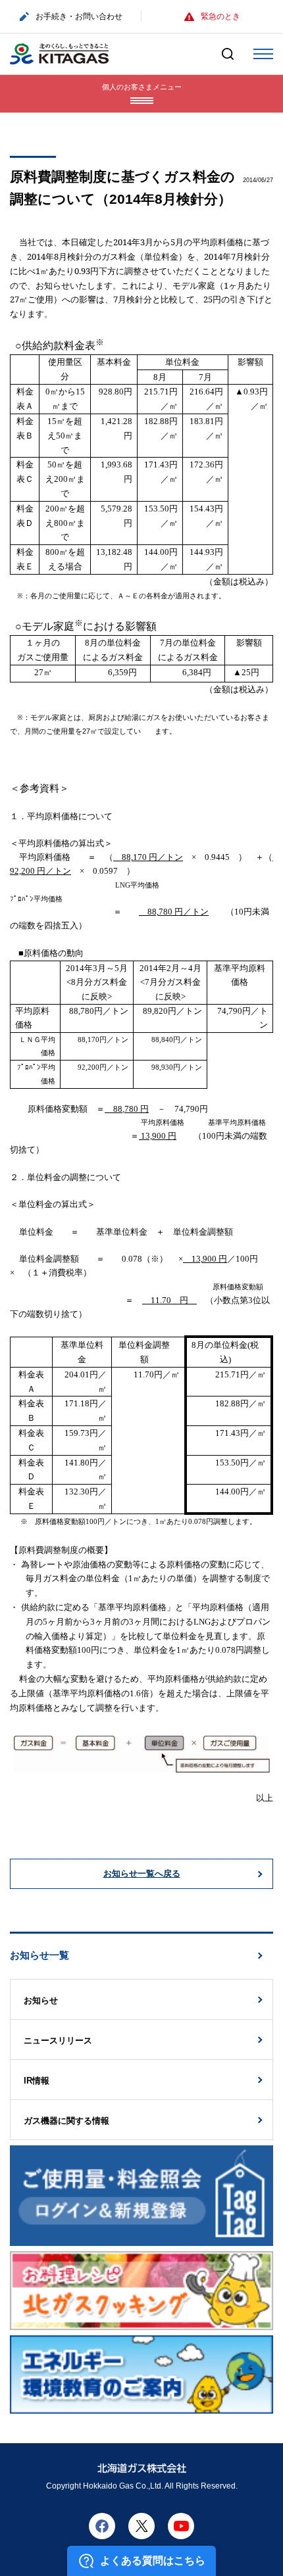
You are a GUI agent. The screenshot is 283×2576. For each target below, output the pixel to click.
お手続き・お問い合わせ (79, 16)
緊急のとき (220, 16)
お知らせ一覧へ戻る (142, 1873)
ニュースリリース (58, 2040)
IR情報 (37, 2081)
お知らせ (41, 2000)
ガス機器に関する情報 (66, 2121)
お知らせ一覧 (39, 1955)
